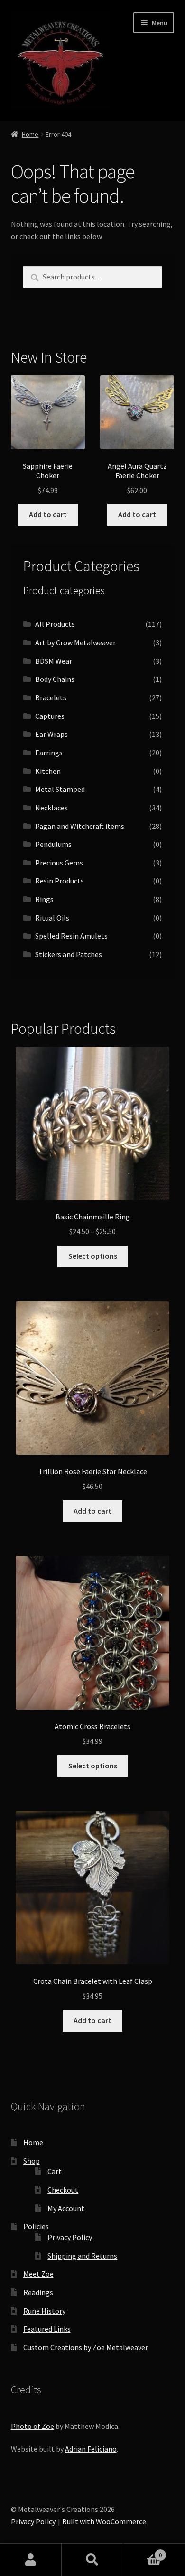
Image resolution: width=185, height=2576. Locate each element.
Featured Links (47, 2329)
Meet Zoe (38, 2274)
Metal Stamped (60, 789)
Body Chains (55, 679)
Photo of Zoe (32, 2426)
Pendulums (53, 844)
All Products (55, 624)
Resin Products (60, 881)
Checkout (63, 2190)
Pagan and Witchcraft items (80, 826)
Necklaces (51, 808)
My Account (66, 2208)
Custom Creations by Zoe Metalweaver (86, 2347)
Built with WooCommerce (104, 2521)
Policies (36, 2226)
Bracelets (51, 697)
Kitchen (48, 771)
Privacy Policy (70, 2237)
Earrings (49, 753)
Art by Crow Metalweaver (75, 642)
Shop (32, 2161)
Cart (55, 2171)
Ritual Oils (52, 918)
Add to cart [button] (48, 514)
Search (92, 2560)
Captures (50, 716)
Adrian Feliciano (91, 2449)
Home (30, 134)
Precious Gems (59, 863)
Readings (38, 2292)
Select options (93, 1256)
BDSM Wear (54, 661)
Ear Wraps (51, 734)
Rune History (44, 2311)
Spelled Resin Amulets (71, 936)
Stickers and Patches (69, 954)
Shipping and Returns (82, 2256)
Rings (44, 899)
